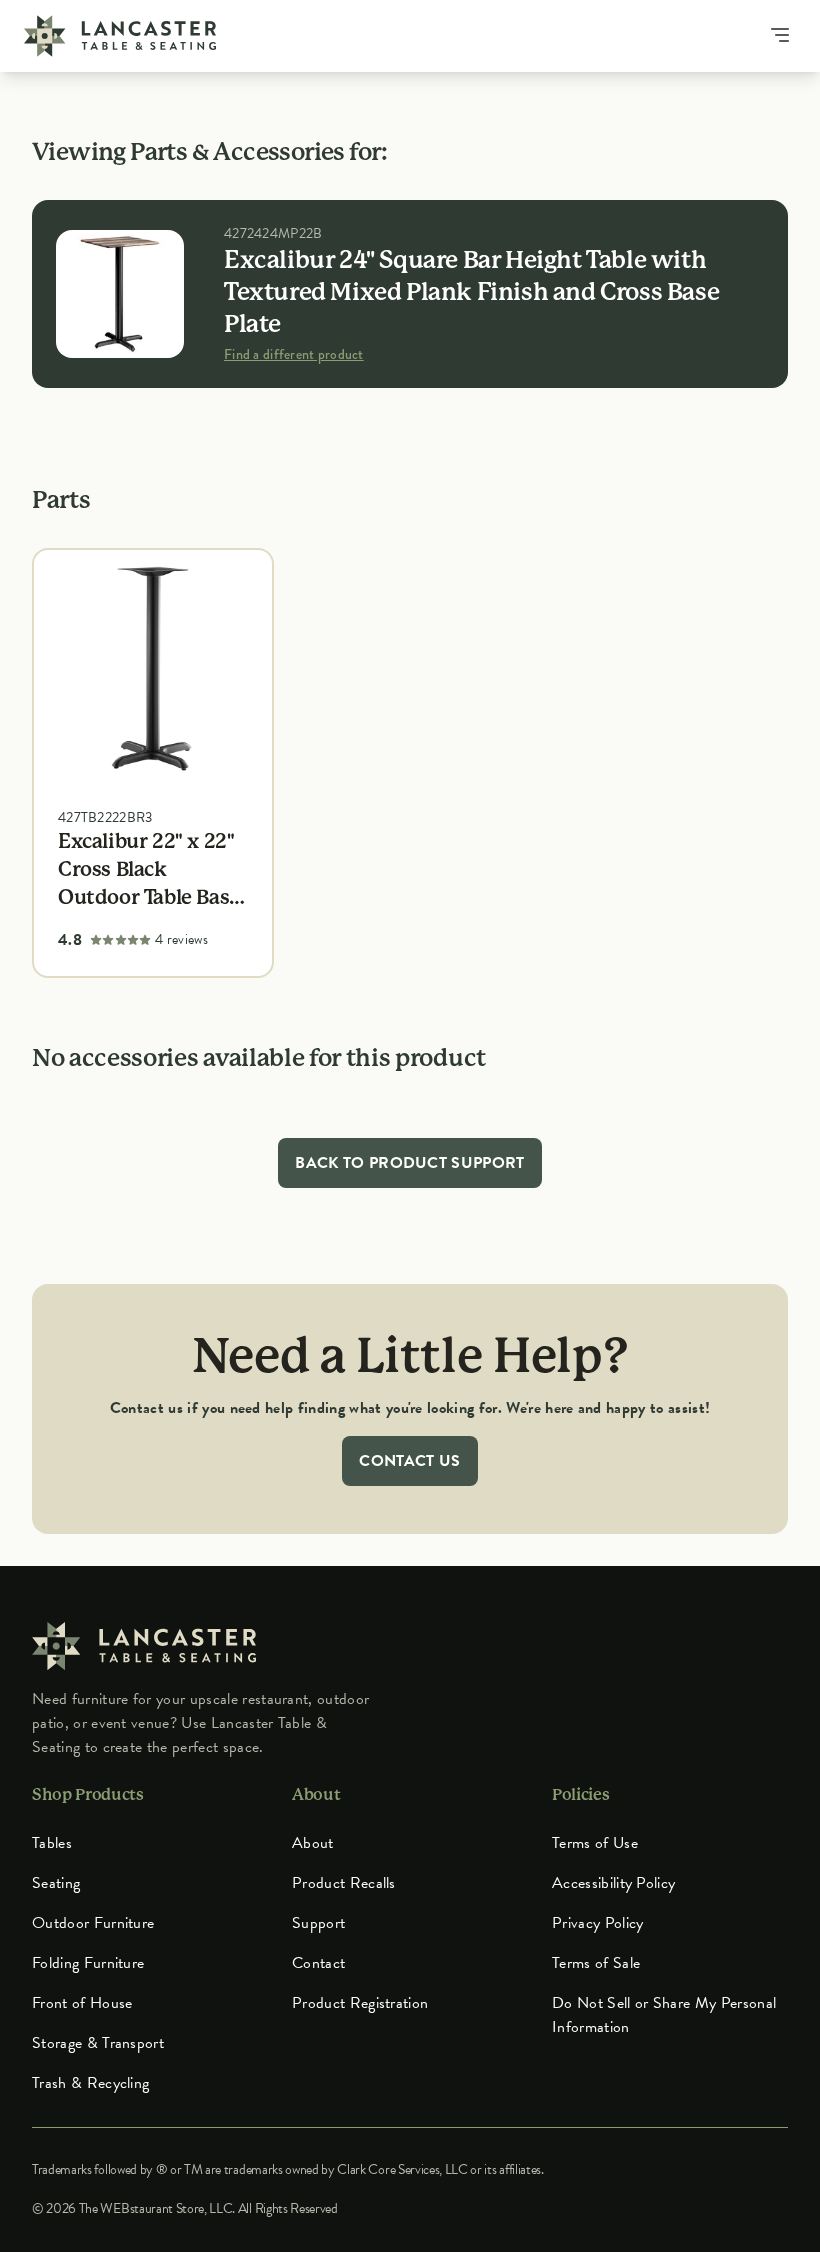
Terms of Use (595, 1843)
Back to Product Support (409, 1163)
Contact (318, 1963)
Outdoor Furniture (93, 1923)
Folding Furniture (88, 1963)
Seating (56, 1883)
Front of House (82, 2003)
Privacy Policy (597, 1923)
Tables (52, 1843)
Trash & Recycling (90, 2083)
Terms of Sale (596, 1963)
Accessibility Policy (613, 1883)
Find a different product (294, 354)
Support (318, 1923)
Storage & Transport (98, 2043)
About (313, 1843)
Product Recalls (344, 1883)
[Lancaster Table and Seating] (120, 36)
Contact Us (409, 1461)
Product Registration (360, 2003)
